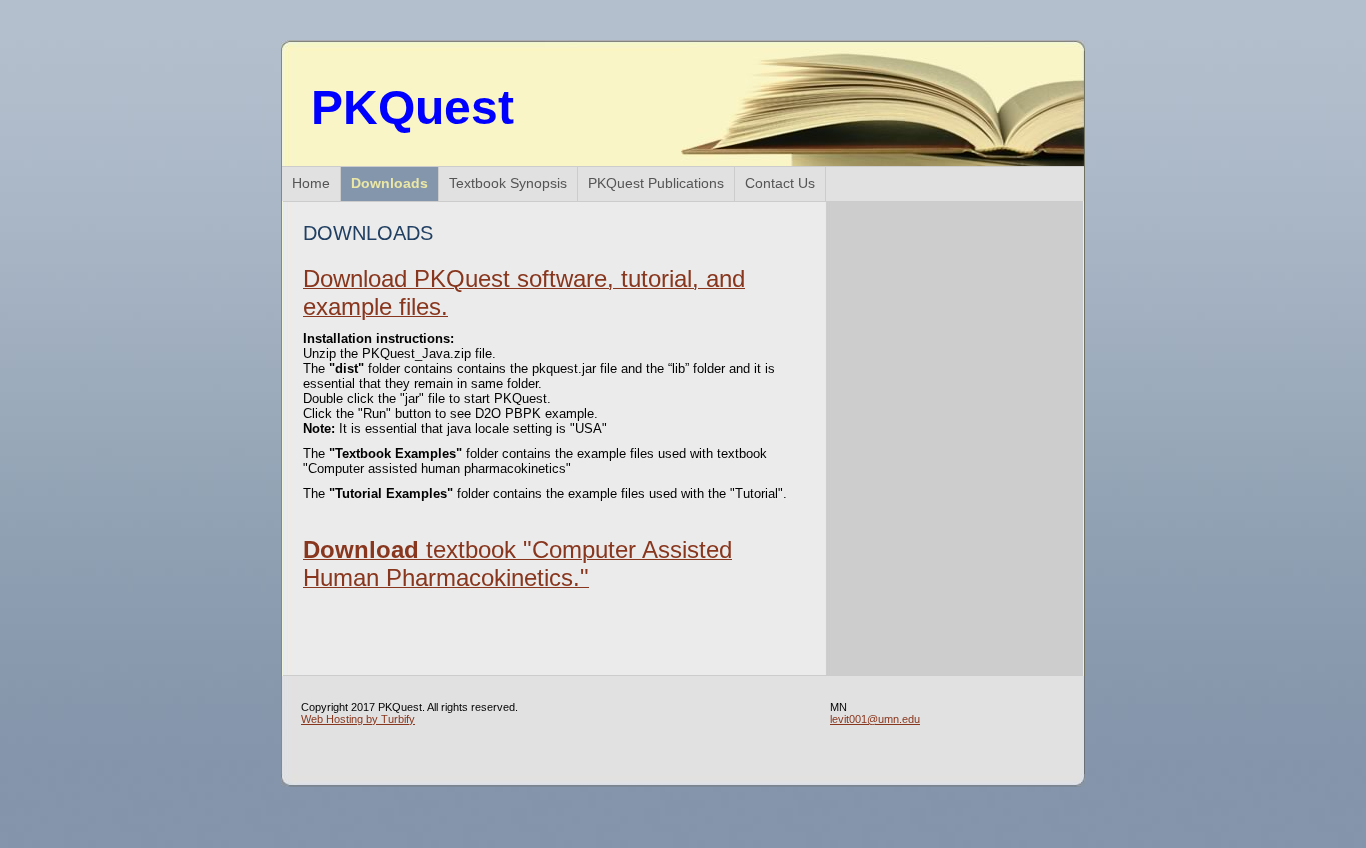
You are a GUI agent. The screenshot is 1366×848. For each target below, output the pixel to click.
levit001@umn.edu (875, 719)
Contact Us (780, 183)
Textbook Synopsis (508, 183)
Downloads (389, 183)
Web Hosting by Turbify (358, 719)
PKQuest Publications (656, 183)
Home (311, 183)
